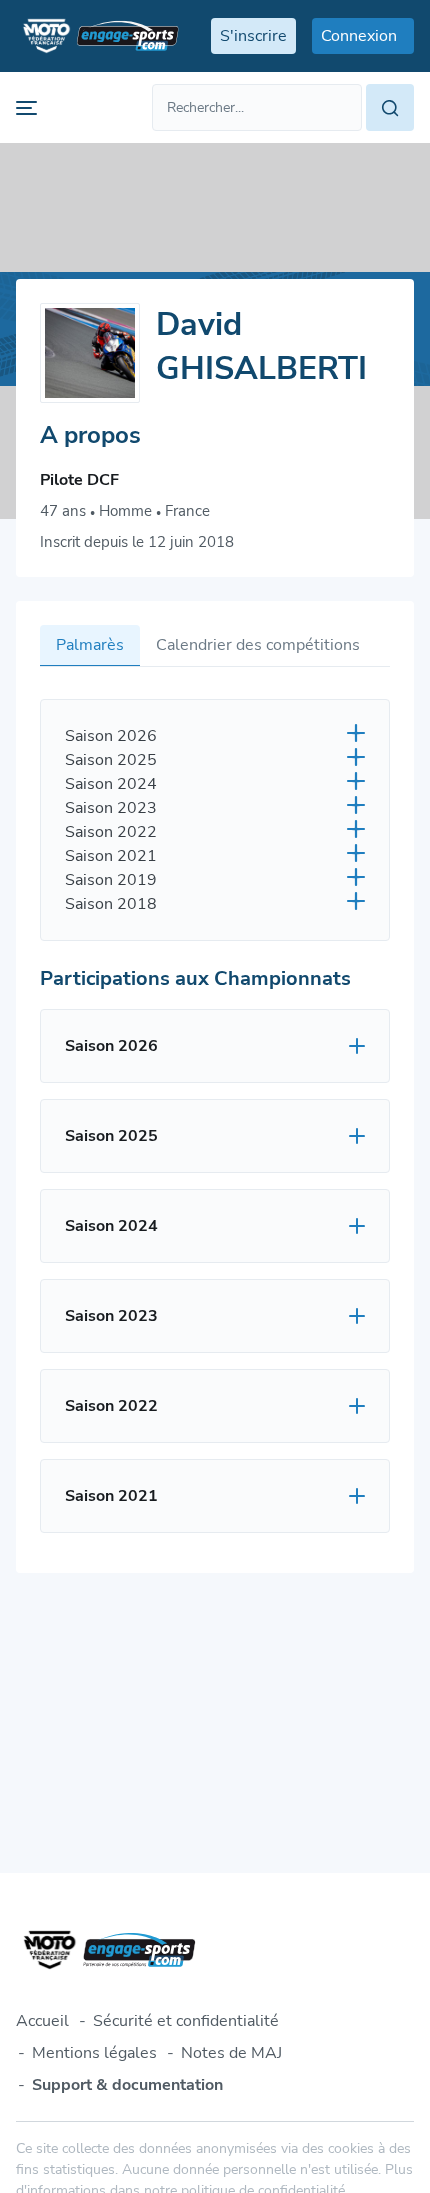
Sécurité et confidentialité (186, 2021)
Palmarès (90, 645)
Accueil (42, 2021)
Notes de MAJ (231, 2053)
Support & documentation (127, 2085)
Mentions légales (94, 2053)
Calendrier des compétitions (258, 645)
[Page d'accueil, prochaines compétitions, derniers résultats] (97, 36)
